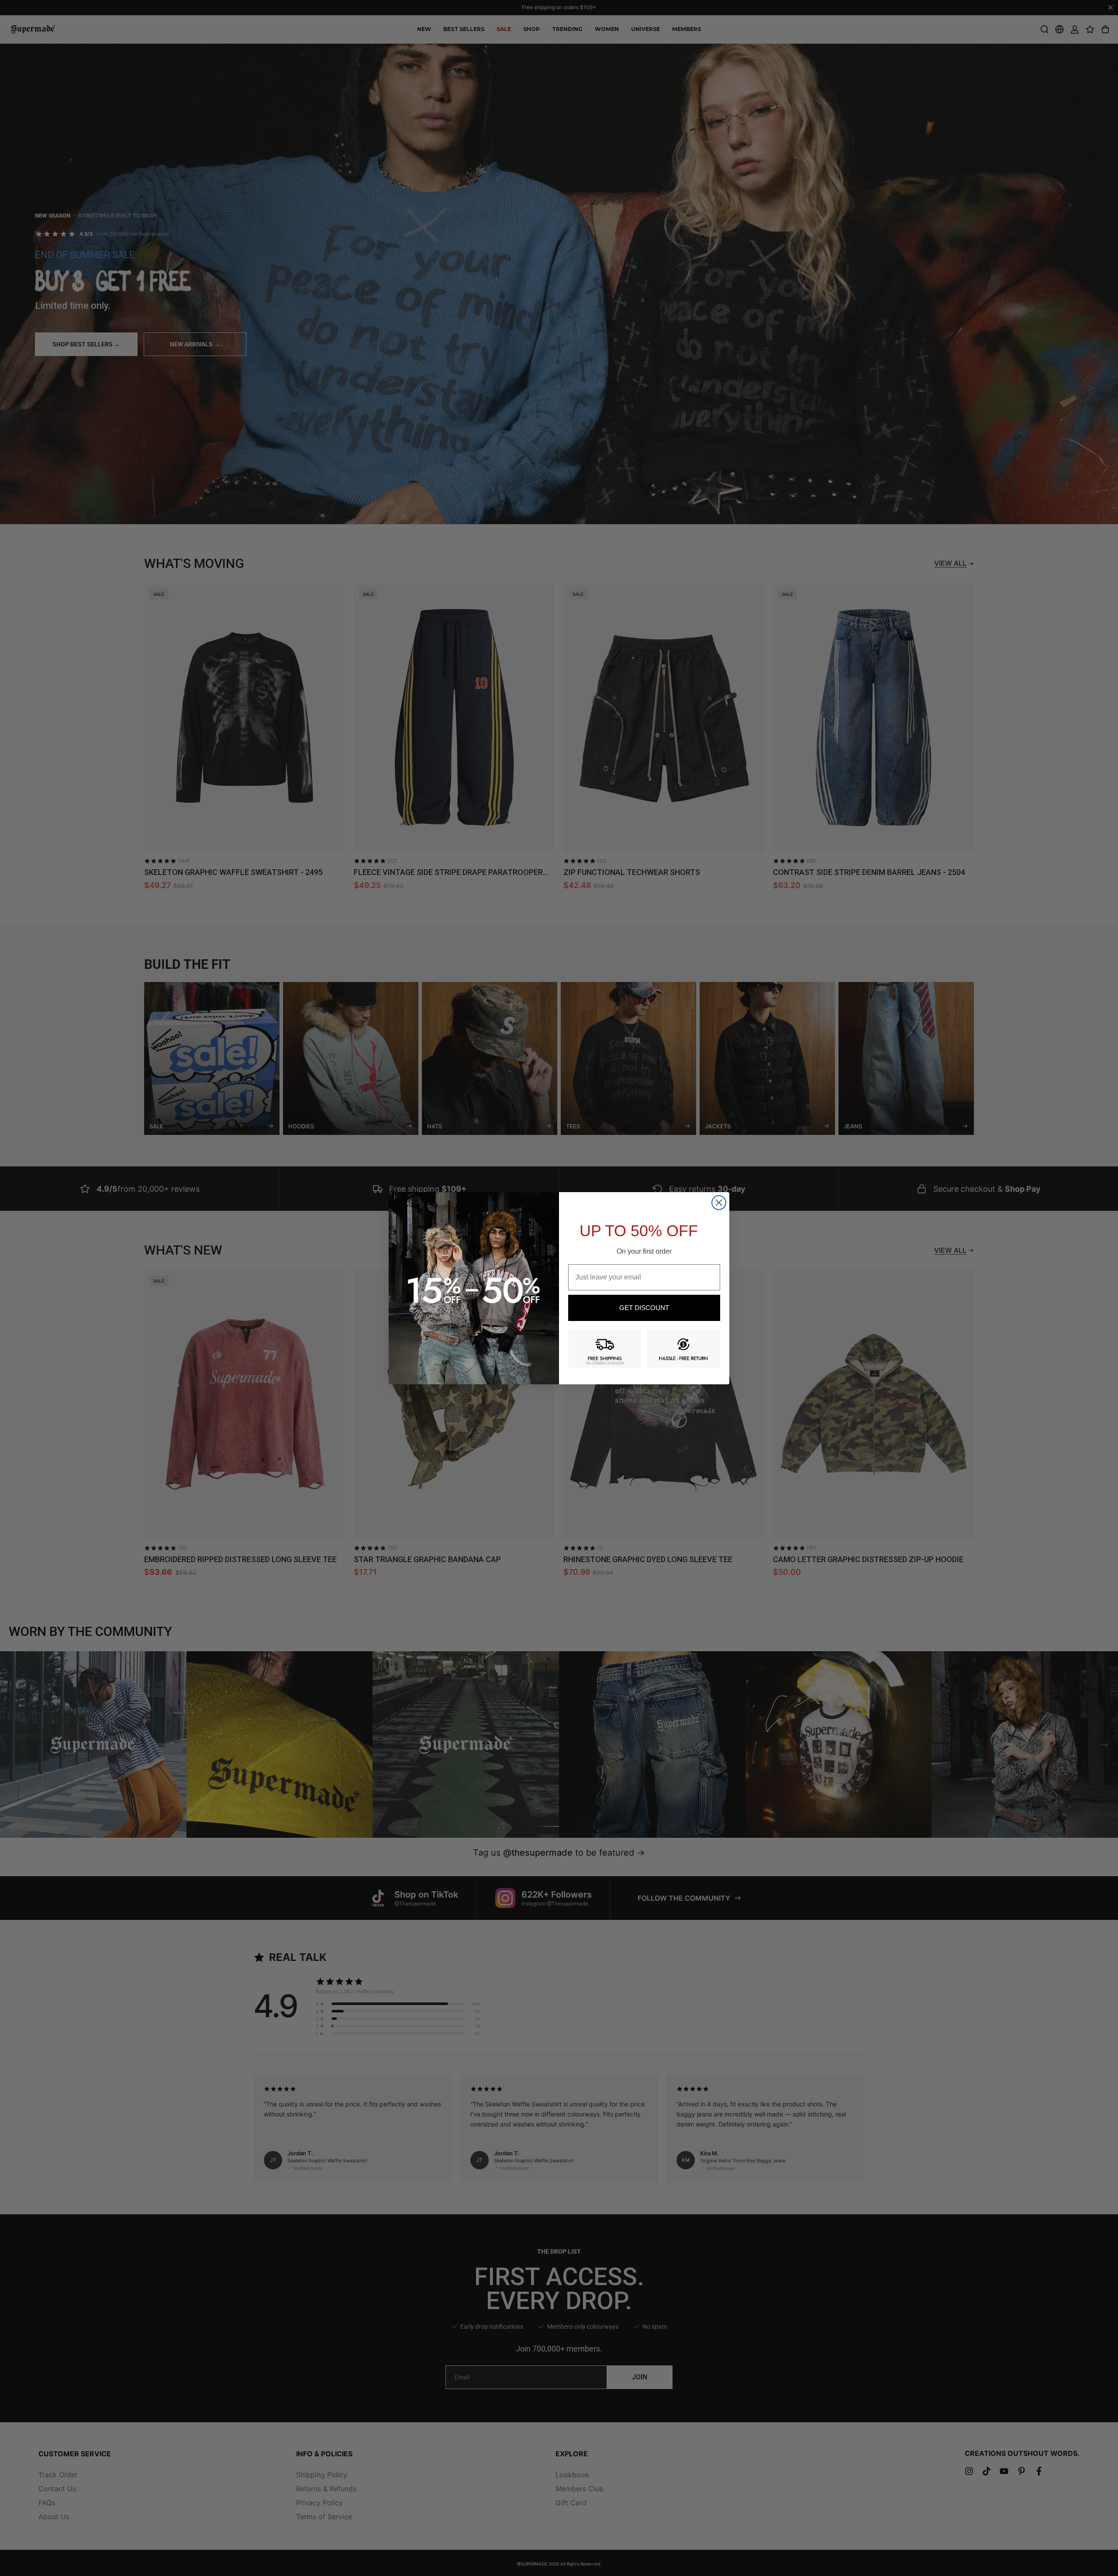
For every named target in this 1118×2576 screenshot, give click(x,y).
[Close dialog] (719, 1203)
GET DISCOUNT (644, 1308)
